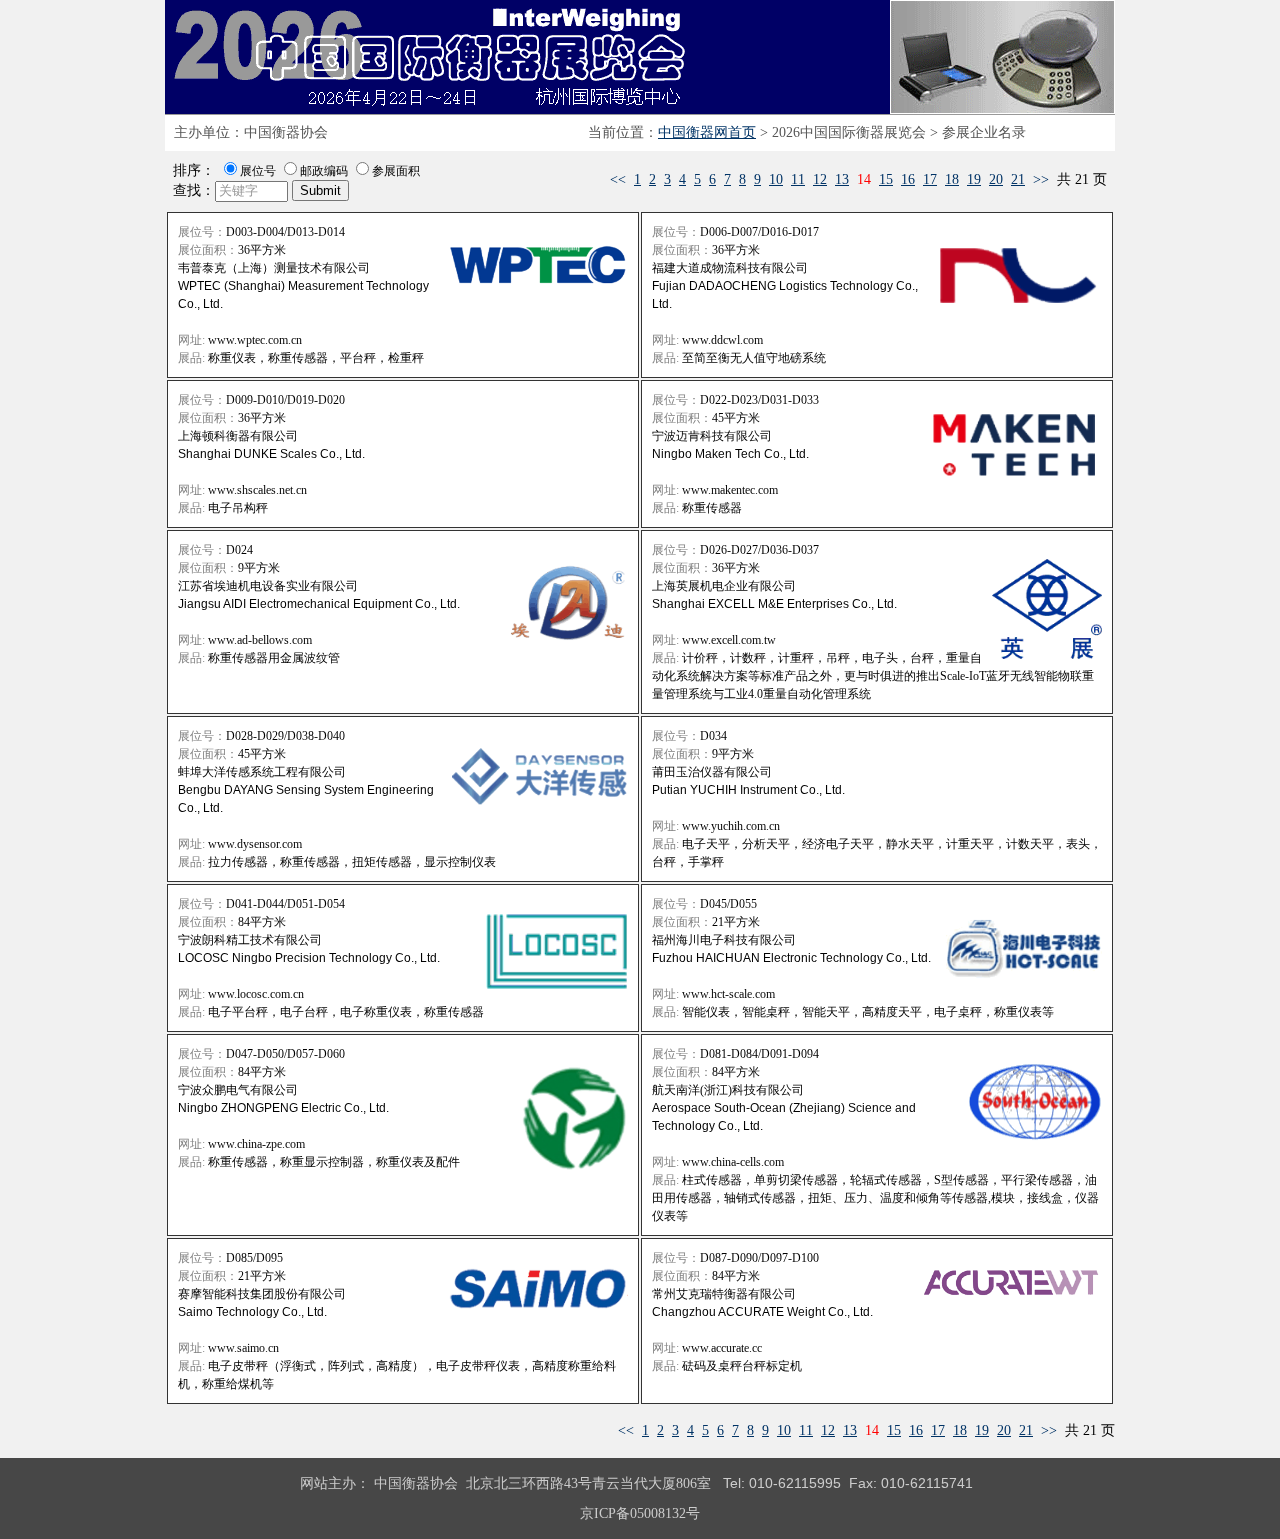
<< (618, 179)
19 (974, 179)
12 (820, 179)
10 (776, 179)
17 (930, 179)
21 (1018, 179)
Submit (320, 190)
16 (908, 179)
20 (996, 179)
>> (1041, 179)
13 (842, 179)
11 (798, 179)
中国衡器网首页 (707, 132)
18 (952, 179)
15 (886, 179)
